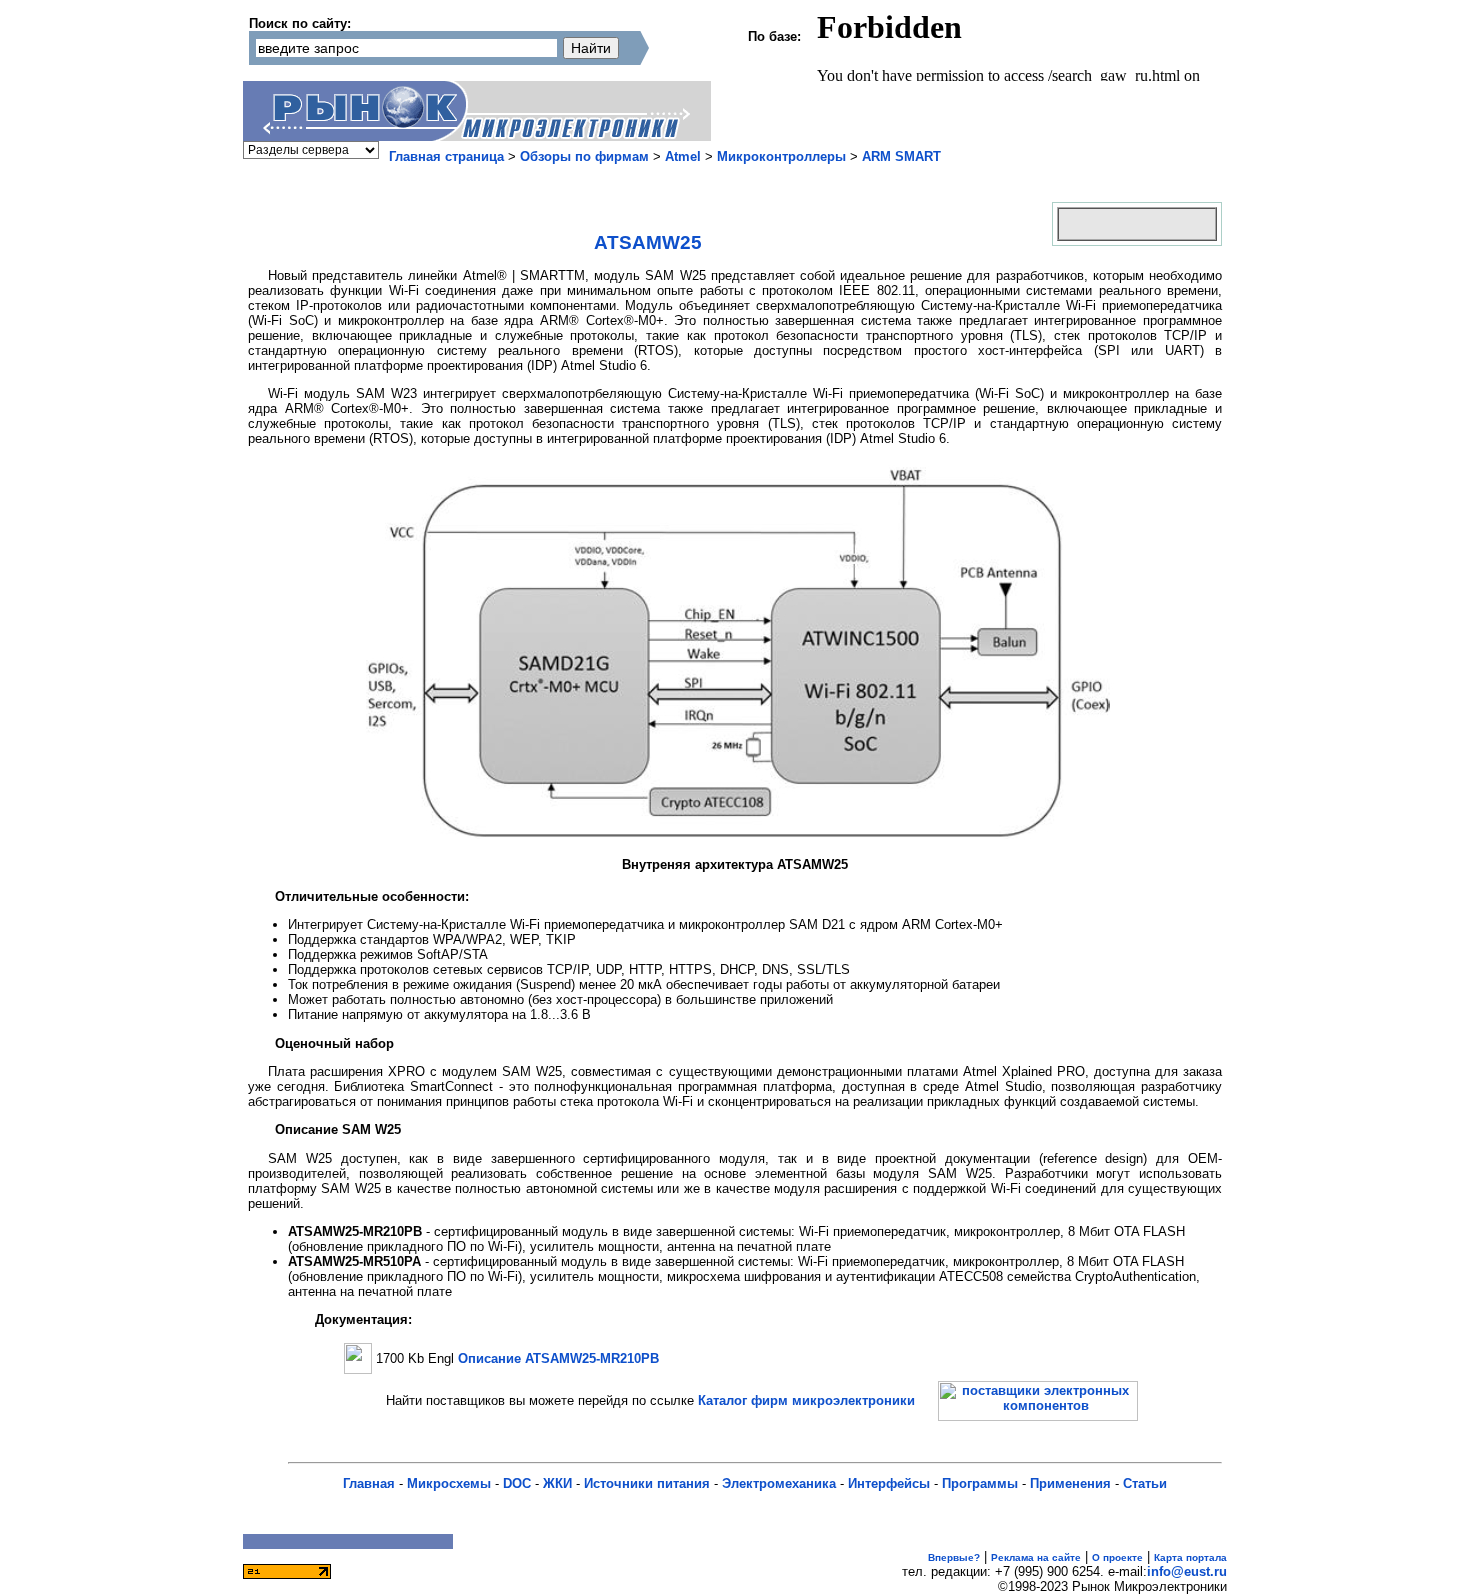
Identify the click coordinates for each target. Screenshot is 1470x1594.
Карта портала (1190, 1557)
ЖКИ (557, 1483)
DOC (517, 1483)
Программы (980, 1483)
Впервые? (954, 1557)
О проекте (1117, 1557)
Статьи (1145, 1483)
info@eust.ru (1187, 1571)
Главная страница (446, 156)
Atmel (683, 156)
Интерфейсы (889, 1483)
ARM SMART (901, 156)
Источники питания (647, 1483)
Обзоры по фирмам (584, 156)
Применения (1070, 1483)
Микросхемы (449, 1483)
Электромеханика (779, 1483)
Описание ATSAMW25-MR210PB (558, 1358)
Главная (369, 1483)
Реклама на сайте (1036, 1557)
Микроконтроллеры (781, 156)
